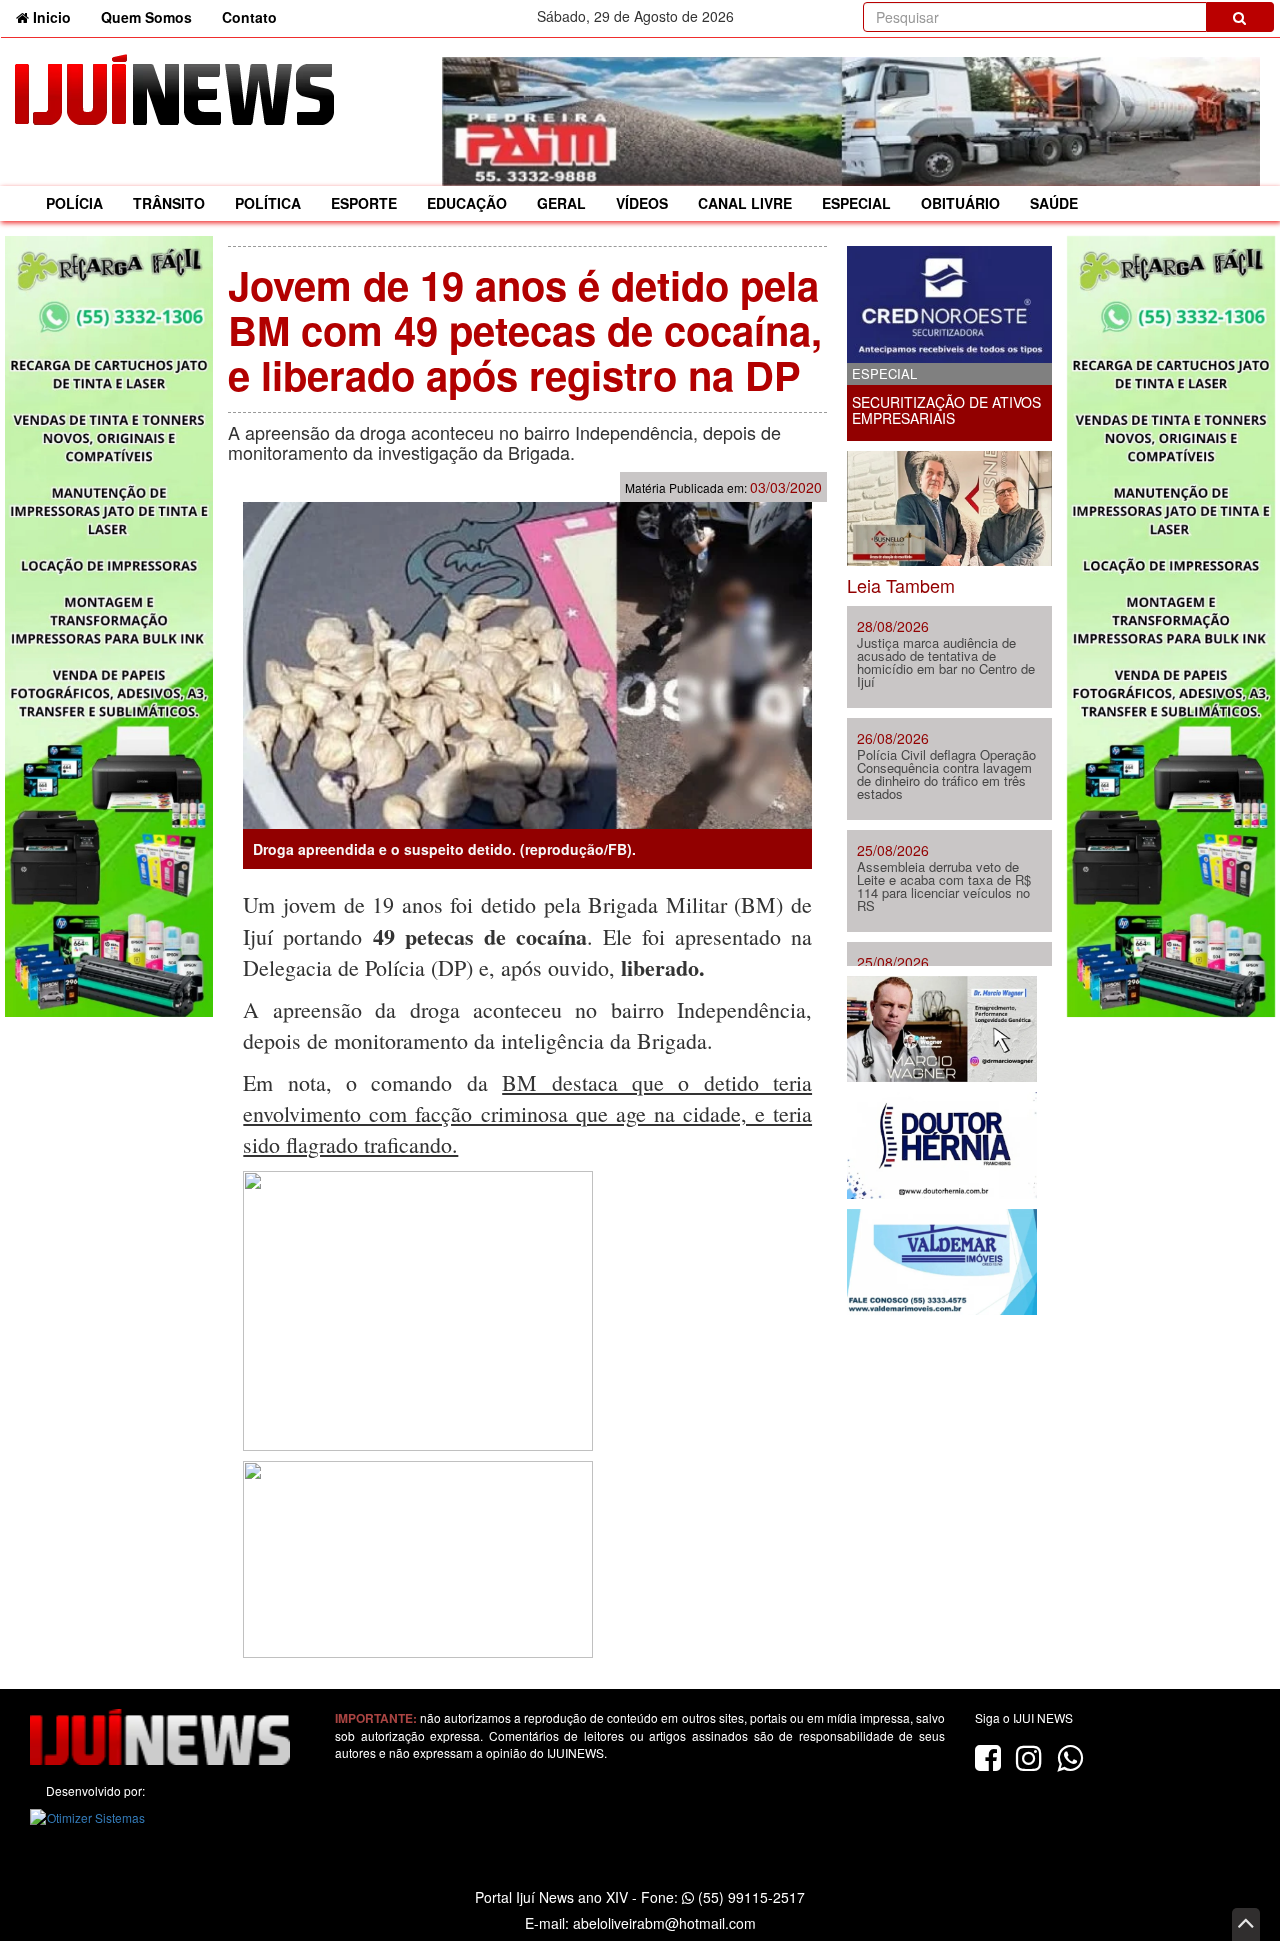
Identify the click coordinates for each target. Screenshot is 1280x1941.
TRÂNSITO (169, 203)
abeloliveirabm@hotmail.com (664, 1923)
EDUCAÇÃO (467, 203)
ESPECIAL (856, 203)
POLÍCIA (74, 203)
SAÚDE (1054, 203)
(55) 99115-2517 (749, 1897)
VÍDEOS (642, 203)
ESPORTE (364, 203)
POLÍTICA (268, 203)
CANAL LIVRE (745, 203)
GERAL (561, 203)
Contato (249, 17)
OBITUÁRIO (960, 203)
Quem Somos (146, 17)
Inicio (57, 16)
